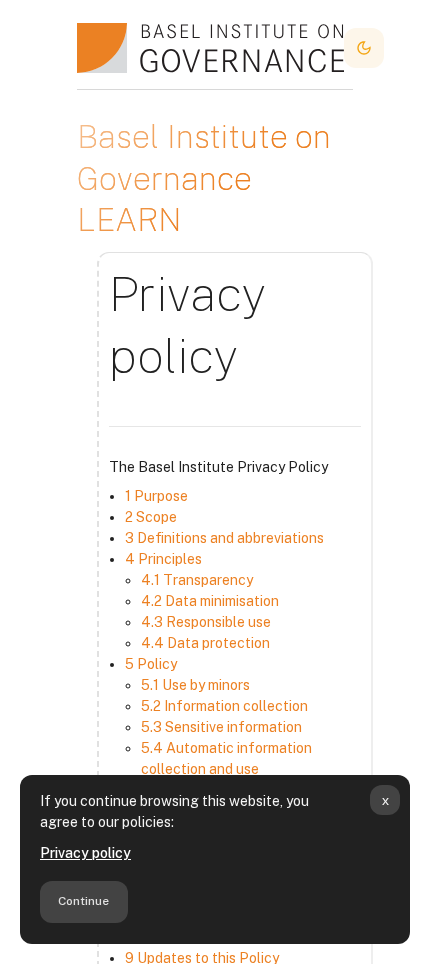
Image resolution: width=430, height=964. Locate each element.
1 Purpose (156, 496)
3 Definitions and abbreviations (224, 538)
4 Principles (163, 559)
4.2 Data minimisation (210, 601)
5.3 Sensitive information (221, 727)
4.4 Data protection (205, 643)
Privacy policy (85, 853)
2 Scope (151, 517)
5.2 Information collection (224, 706)
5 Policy (151, 664)
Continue (83, 901)
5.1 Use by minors (195, 685)
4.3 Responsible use (206, 622)
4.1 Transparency (197, 580)
